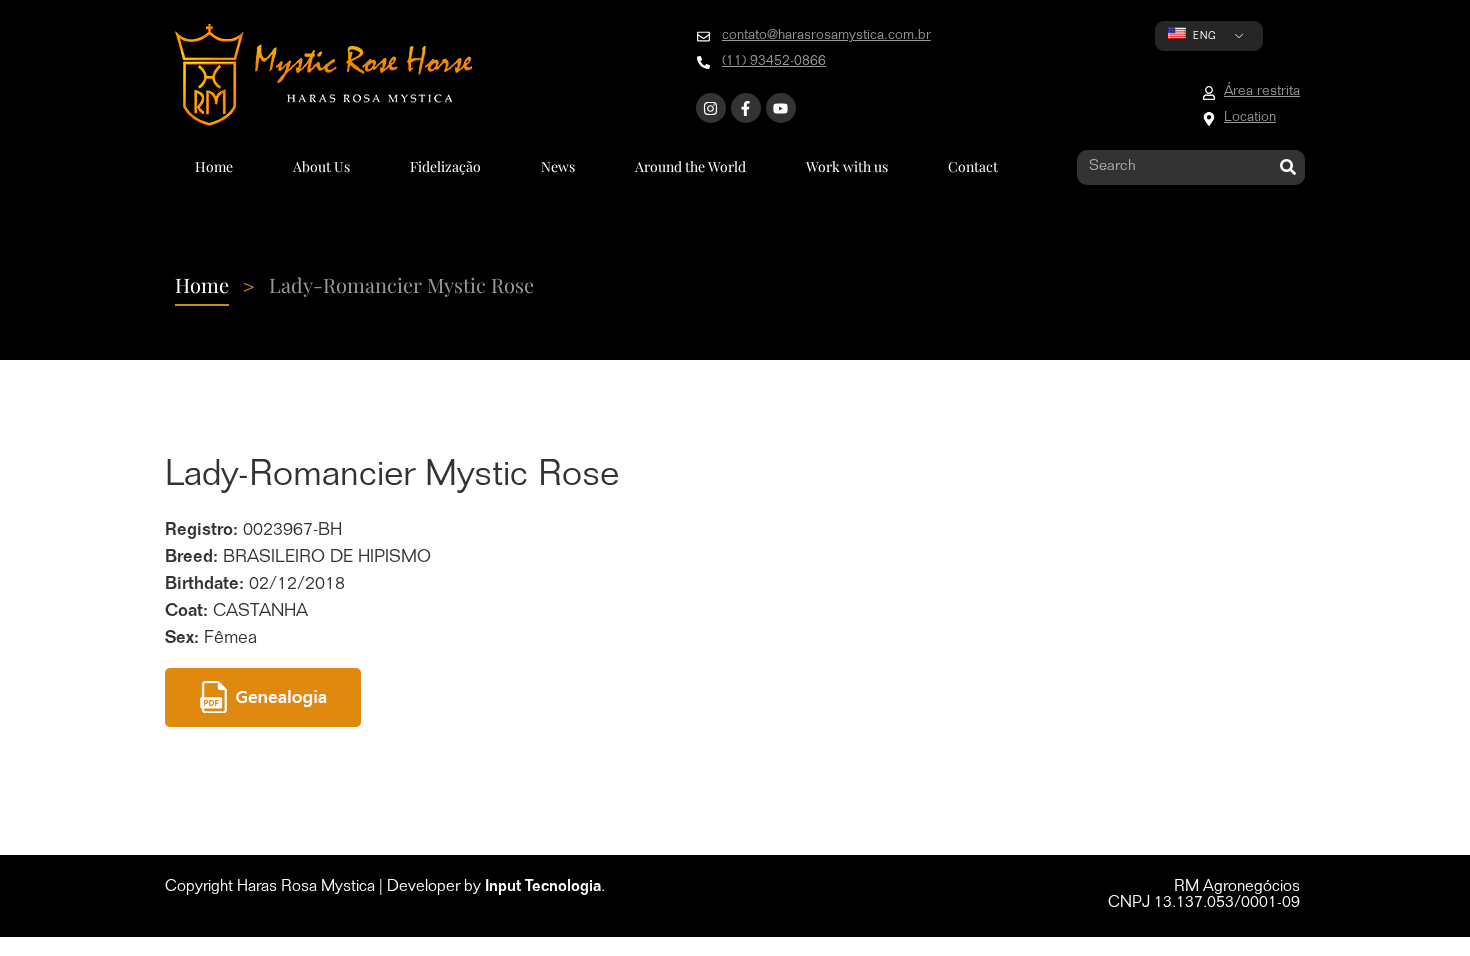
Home (214, 166)
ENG (1203, 37)
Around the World (690, 166)
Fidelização (445, 166)
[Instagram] (711, 108)
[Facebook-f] (746, 108)
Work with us (847, 166)
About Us (321, 166)
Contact (973, 166)
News (558, 166)
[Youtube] (781, 108)
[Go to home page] (323, 75)
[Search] (1287, 167)
